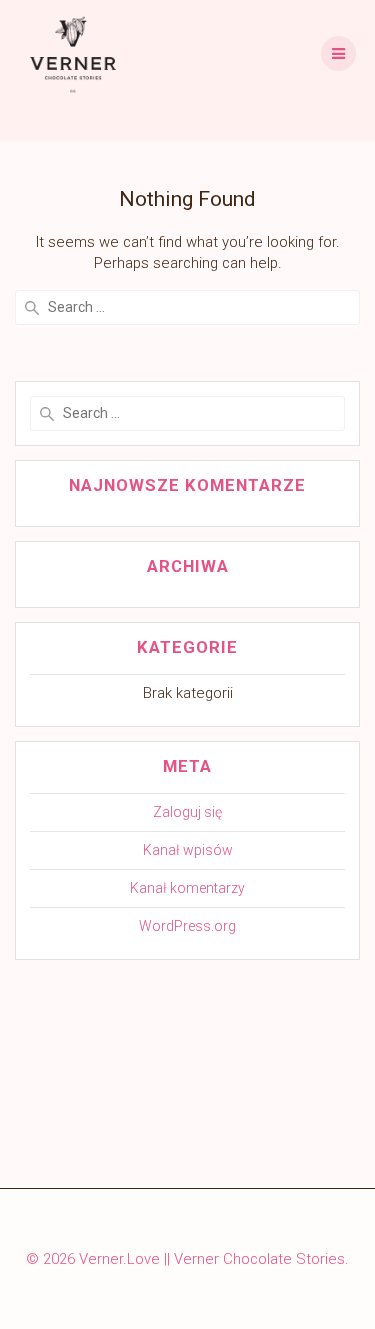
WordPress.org (187, 926)
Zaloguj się (187, 812)
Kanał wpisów (188, 850)
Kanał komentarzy (187, 888)
